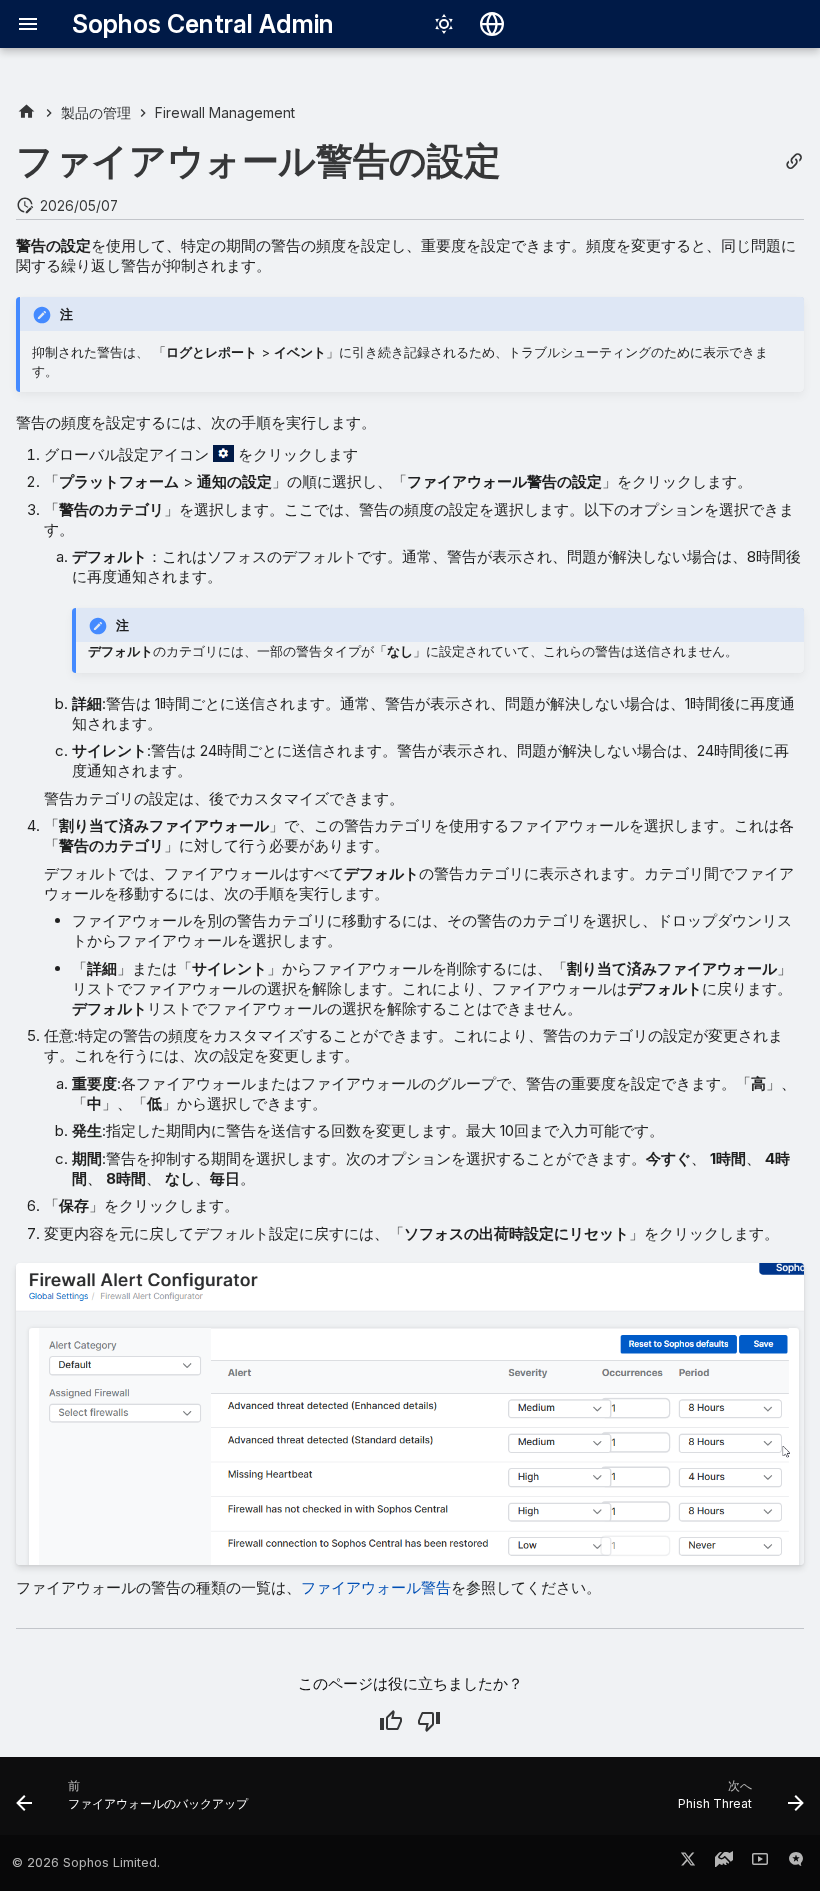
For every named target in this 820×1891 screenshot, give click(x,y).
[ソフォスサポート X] (688, 1863)
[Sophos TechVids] (760, 1863)
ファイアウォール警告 (376, 1587)
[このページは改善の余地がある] (429, 1721)
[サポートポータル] (724, 1863)
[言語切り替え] (492, 24)
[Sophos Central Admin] (26, 112)
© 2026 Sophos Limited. (86, 1862)
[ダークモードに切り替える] (444, 24)
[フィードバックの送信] (796, 1863)
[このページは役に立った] (391, 1721)
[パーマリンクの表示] (794, 161)
